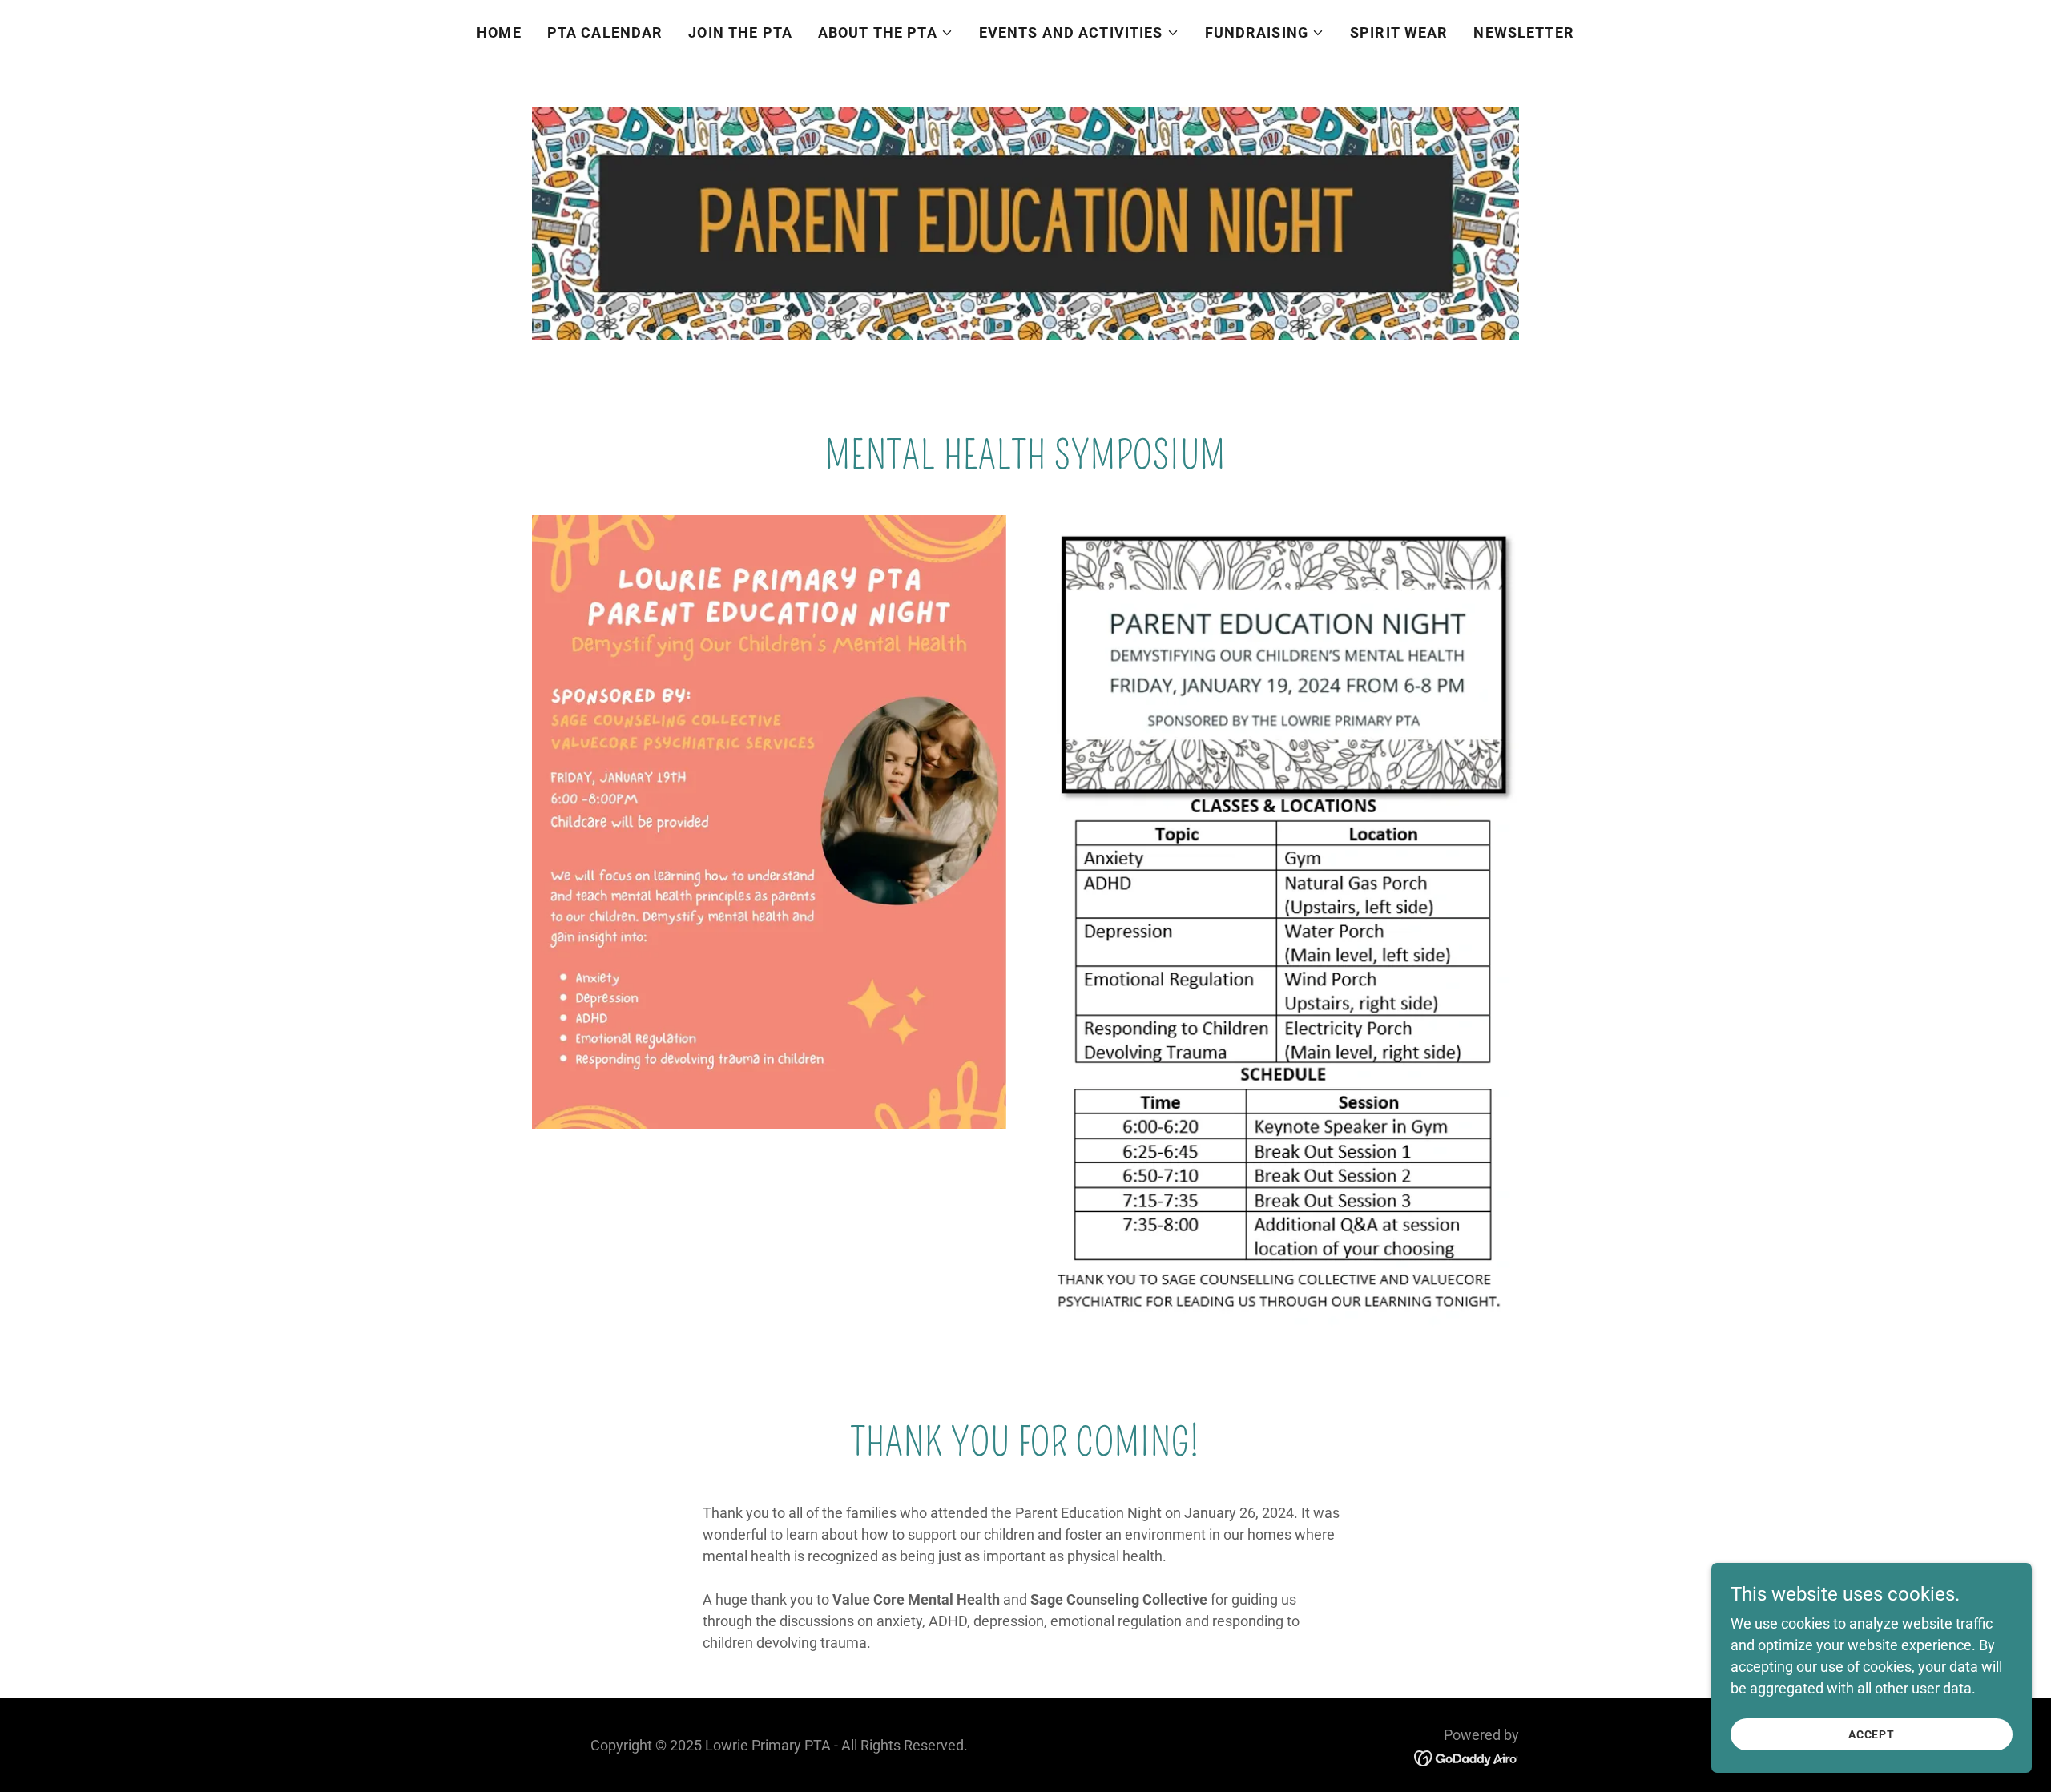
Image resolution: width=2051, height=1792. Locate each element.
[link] (1467, 1757)
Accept (1872, 1734)
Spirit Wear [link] (1399, 32)
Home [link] (499, 32)
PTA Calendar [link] (605, 32)
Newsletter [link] (1523, 32)
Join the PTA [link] (740, 32)
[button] (886, 33)
